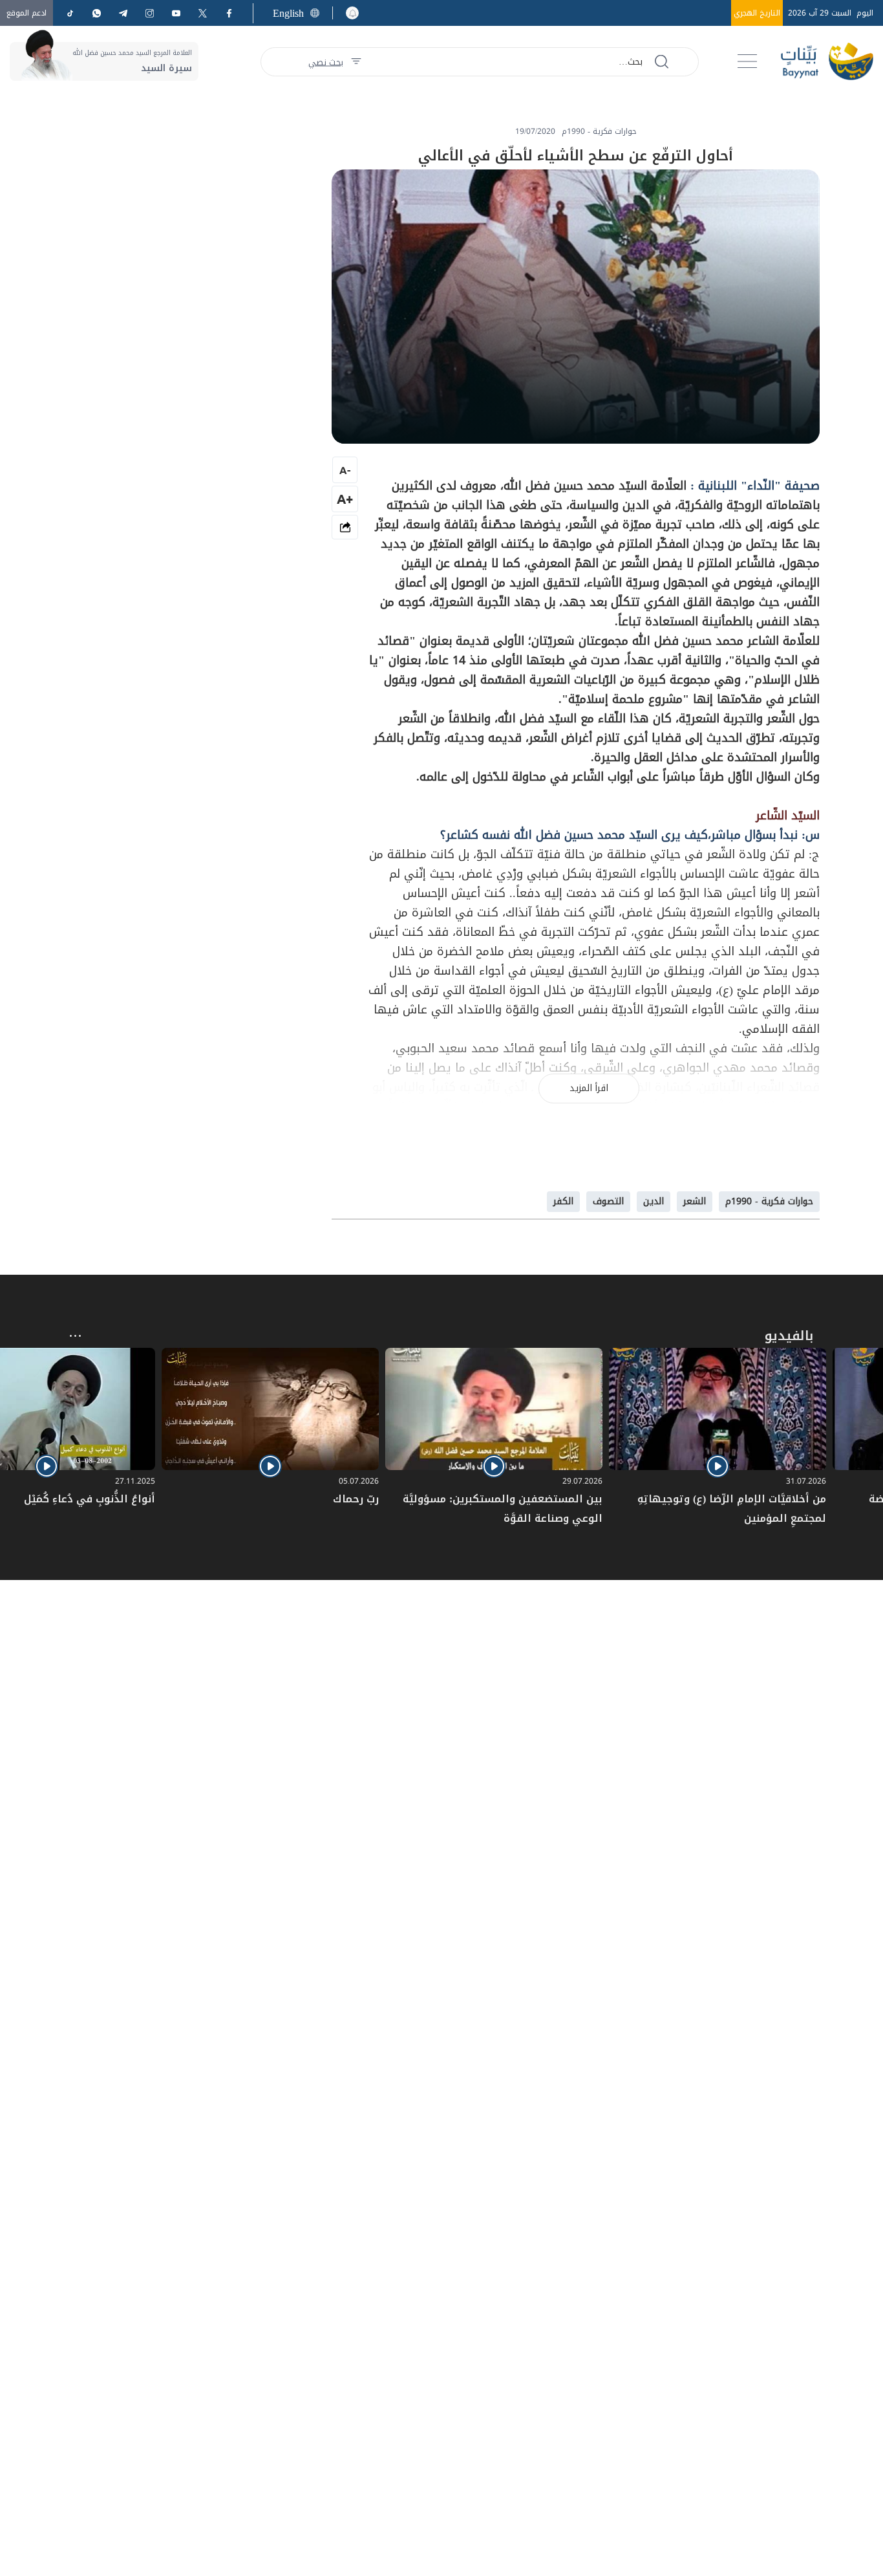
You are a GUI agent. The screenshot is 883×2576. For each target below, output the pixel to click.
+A (345, 499)
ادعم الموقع (27, 13)
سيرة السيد (166, 68)
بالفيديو (789, 1336)
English (288, 13)
